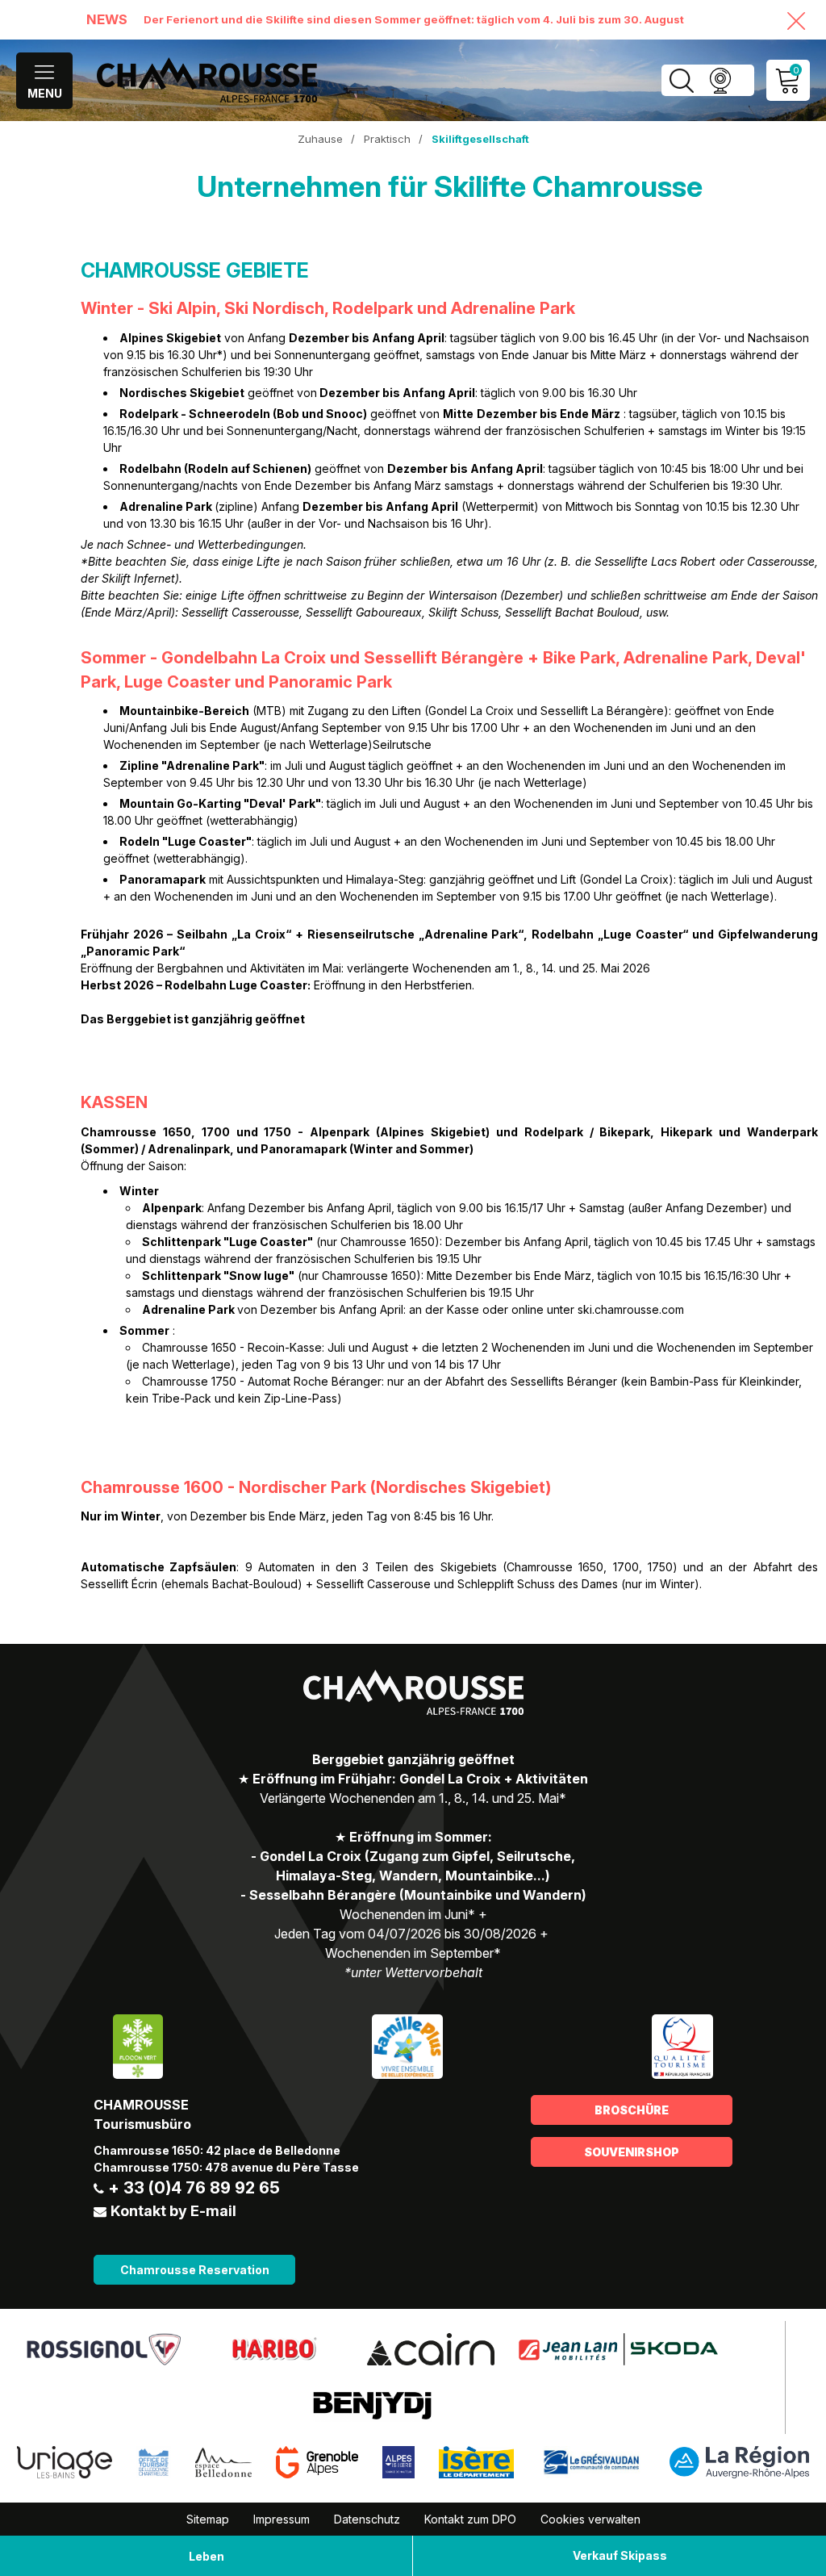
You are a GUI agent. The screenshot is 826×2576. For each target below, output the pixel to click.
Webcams (720, 80)
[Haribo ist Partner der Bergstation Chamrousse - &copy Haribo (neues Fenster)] (274, 2348)
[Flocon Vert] (138, 2045)
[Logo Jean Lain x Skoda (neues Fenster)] (618, 2348)
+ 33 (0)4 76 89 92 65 (194, 2188)
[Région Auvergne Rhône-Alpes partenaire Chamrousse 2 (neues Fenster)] (739, 2461)
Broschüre (632, 2110)
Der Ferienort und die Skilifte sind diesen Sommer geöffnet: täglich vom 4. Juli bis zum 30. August (414, 19)
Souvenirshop (632, 2152)
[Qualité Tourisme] (682, 2045)
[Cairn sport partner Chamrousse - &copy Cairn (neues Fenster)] (430, 2348)
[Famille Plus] (407, 2045)
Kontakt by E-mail (173, 2211)
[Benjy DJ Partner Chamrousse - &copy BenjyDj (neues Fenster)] (373, 2405)
